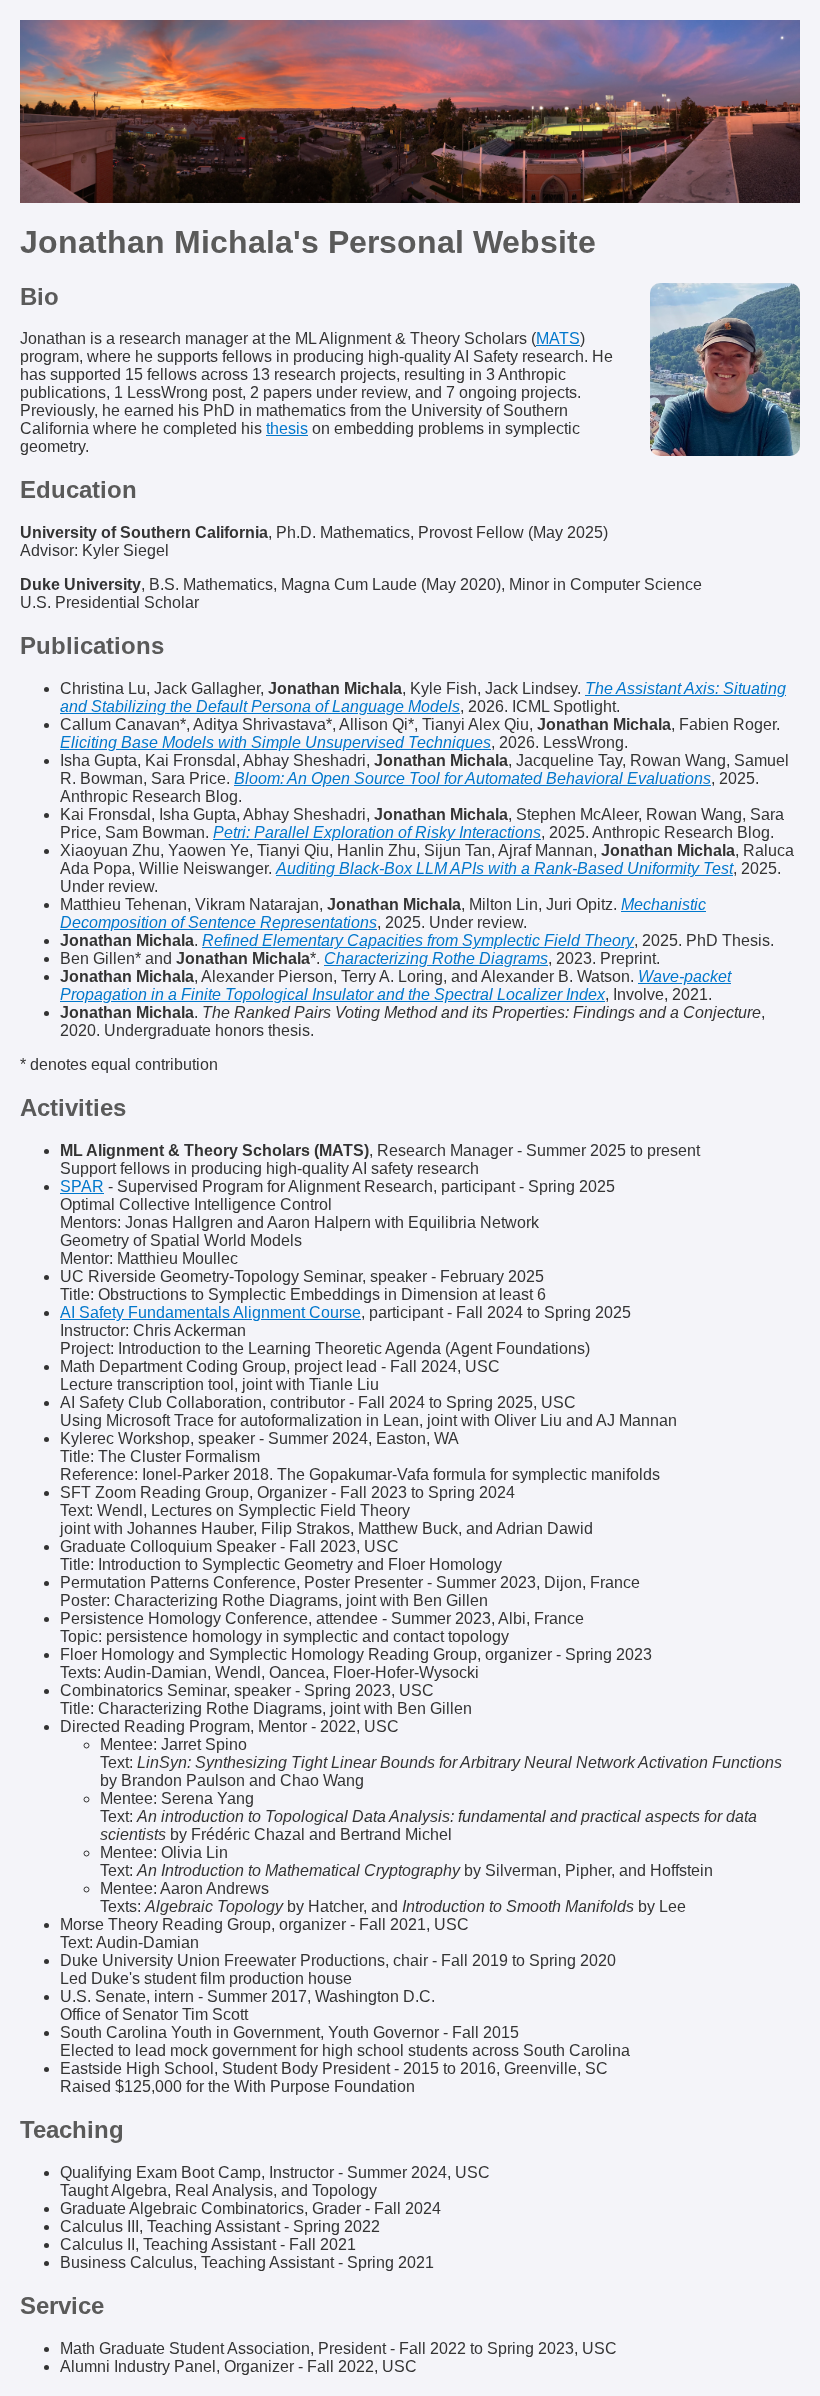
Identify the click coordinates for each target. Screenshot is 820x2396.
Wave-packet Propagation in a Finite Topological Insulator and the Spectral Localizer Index (395, 985)
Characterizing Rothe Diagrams (436, 958)
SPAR (82, 1186)
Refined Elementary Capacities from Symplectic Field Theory (418, 940)
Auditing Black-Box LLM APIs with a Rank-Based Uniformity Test (504, 868)
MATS (558, 338)
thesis (287, 428)
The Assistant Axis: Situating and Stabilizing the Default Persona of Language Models (423, 697)
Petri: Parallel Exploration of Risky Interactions (377, 832)
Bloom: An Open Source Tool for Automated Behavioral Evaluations (472, 778)
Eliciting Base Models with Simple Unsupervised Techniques (275, 742)
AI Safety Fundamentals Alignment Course (210, 1312)
